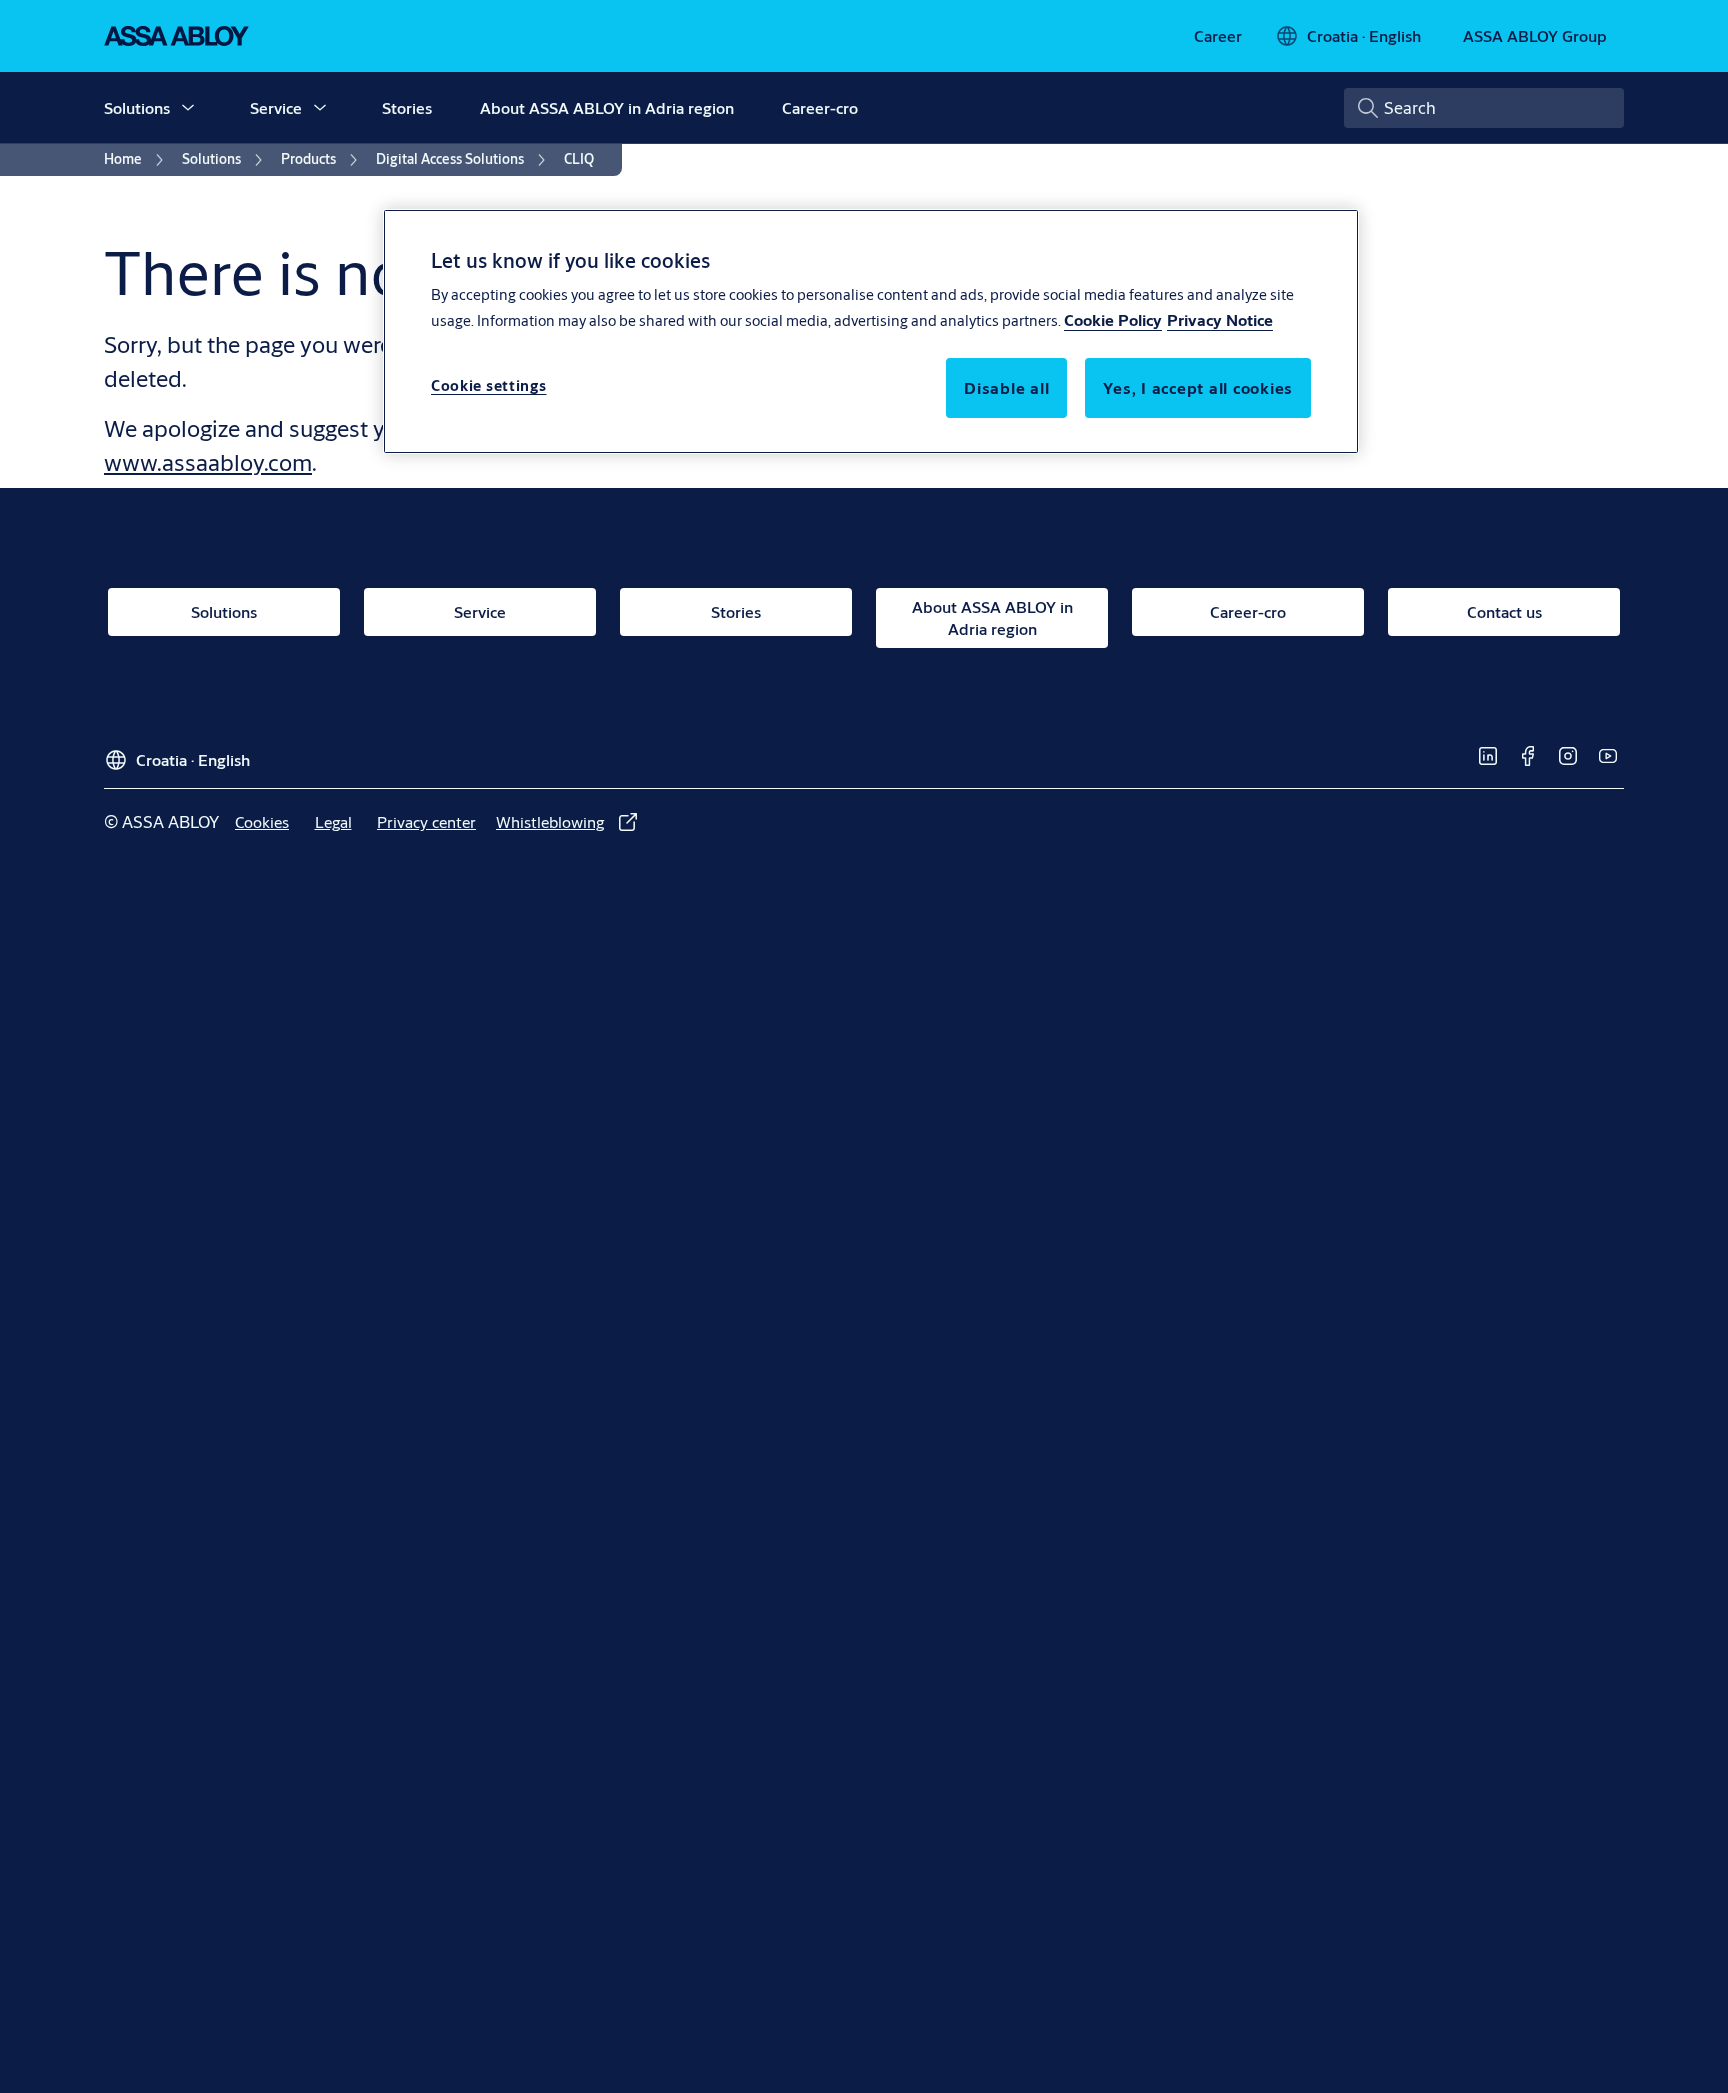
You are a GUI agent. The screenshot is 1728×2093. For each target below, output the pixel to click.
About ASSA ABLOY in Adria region (607, 107)
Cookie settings (489, 386)
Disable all (1006, 388)
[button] (188, 108)
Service (276, 107)
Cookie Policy (1113, 320)
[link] (1218, 36)
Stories (407, 107)
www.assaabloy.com (208, 462)
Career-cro (820, 107)
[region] (871, 331)
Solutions (137, 107)
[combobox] (1484, 108)
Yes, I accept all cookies (1198, 388)
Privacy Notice (1220, 320)
